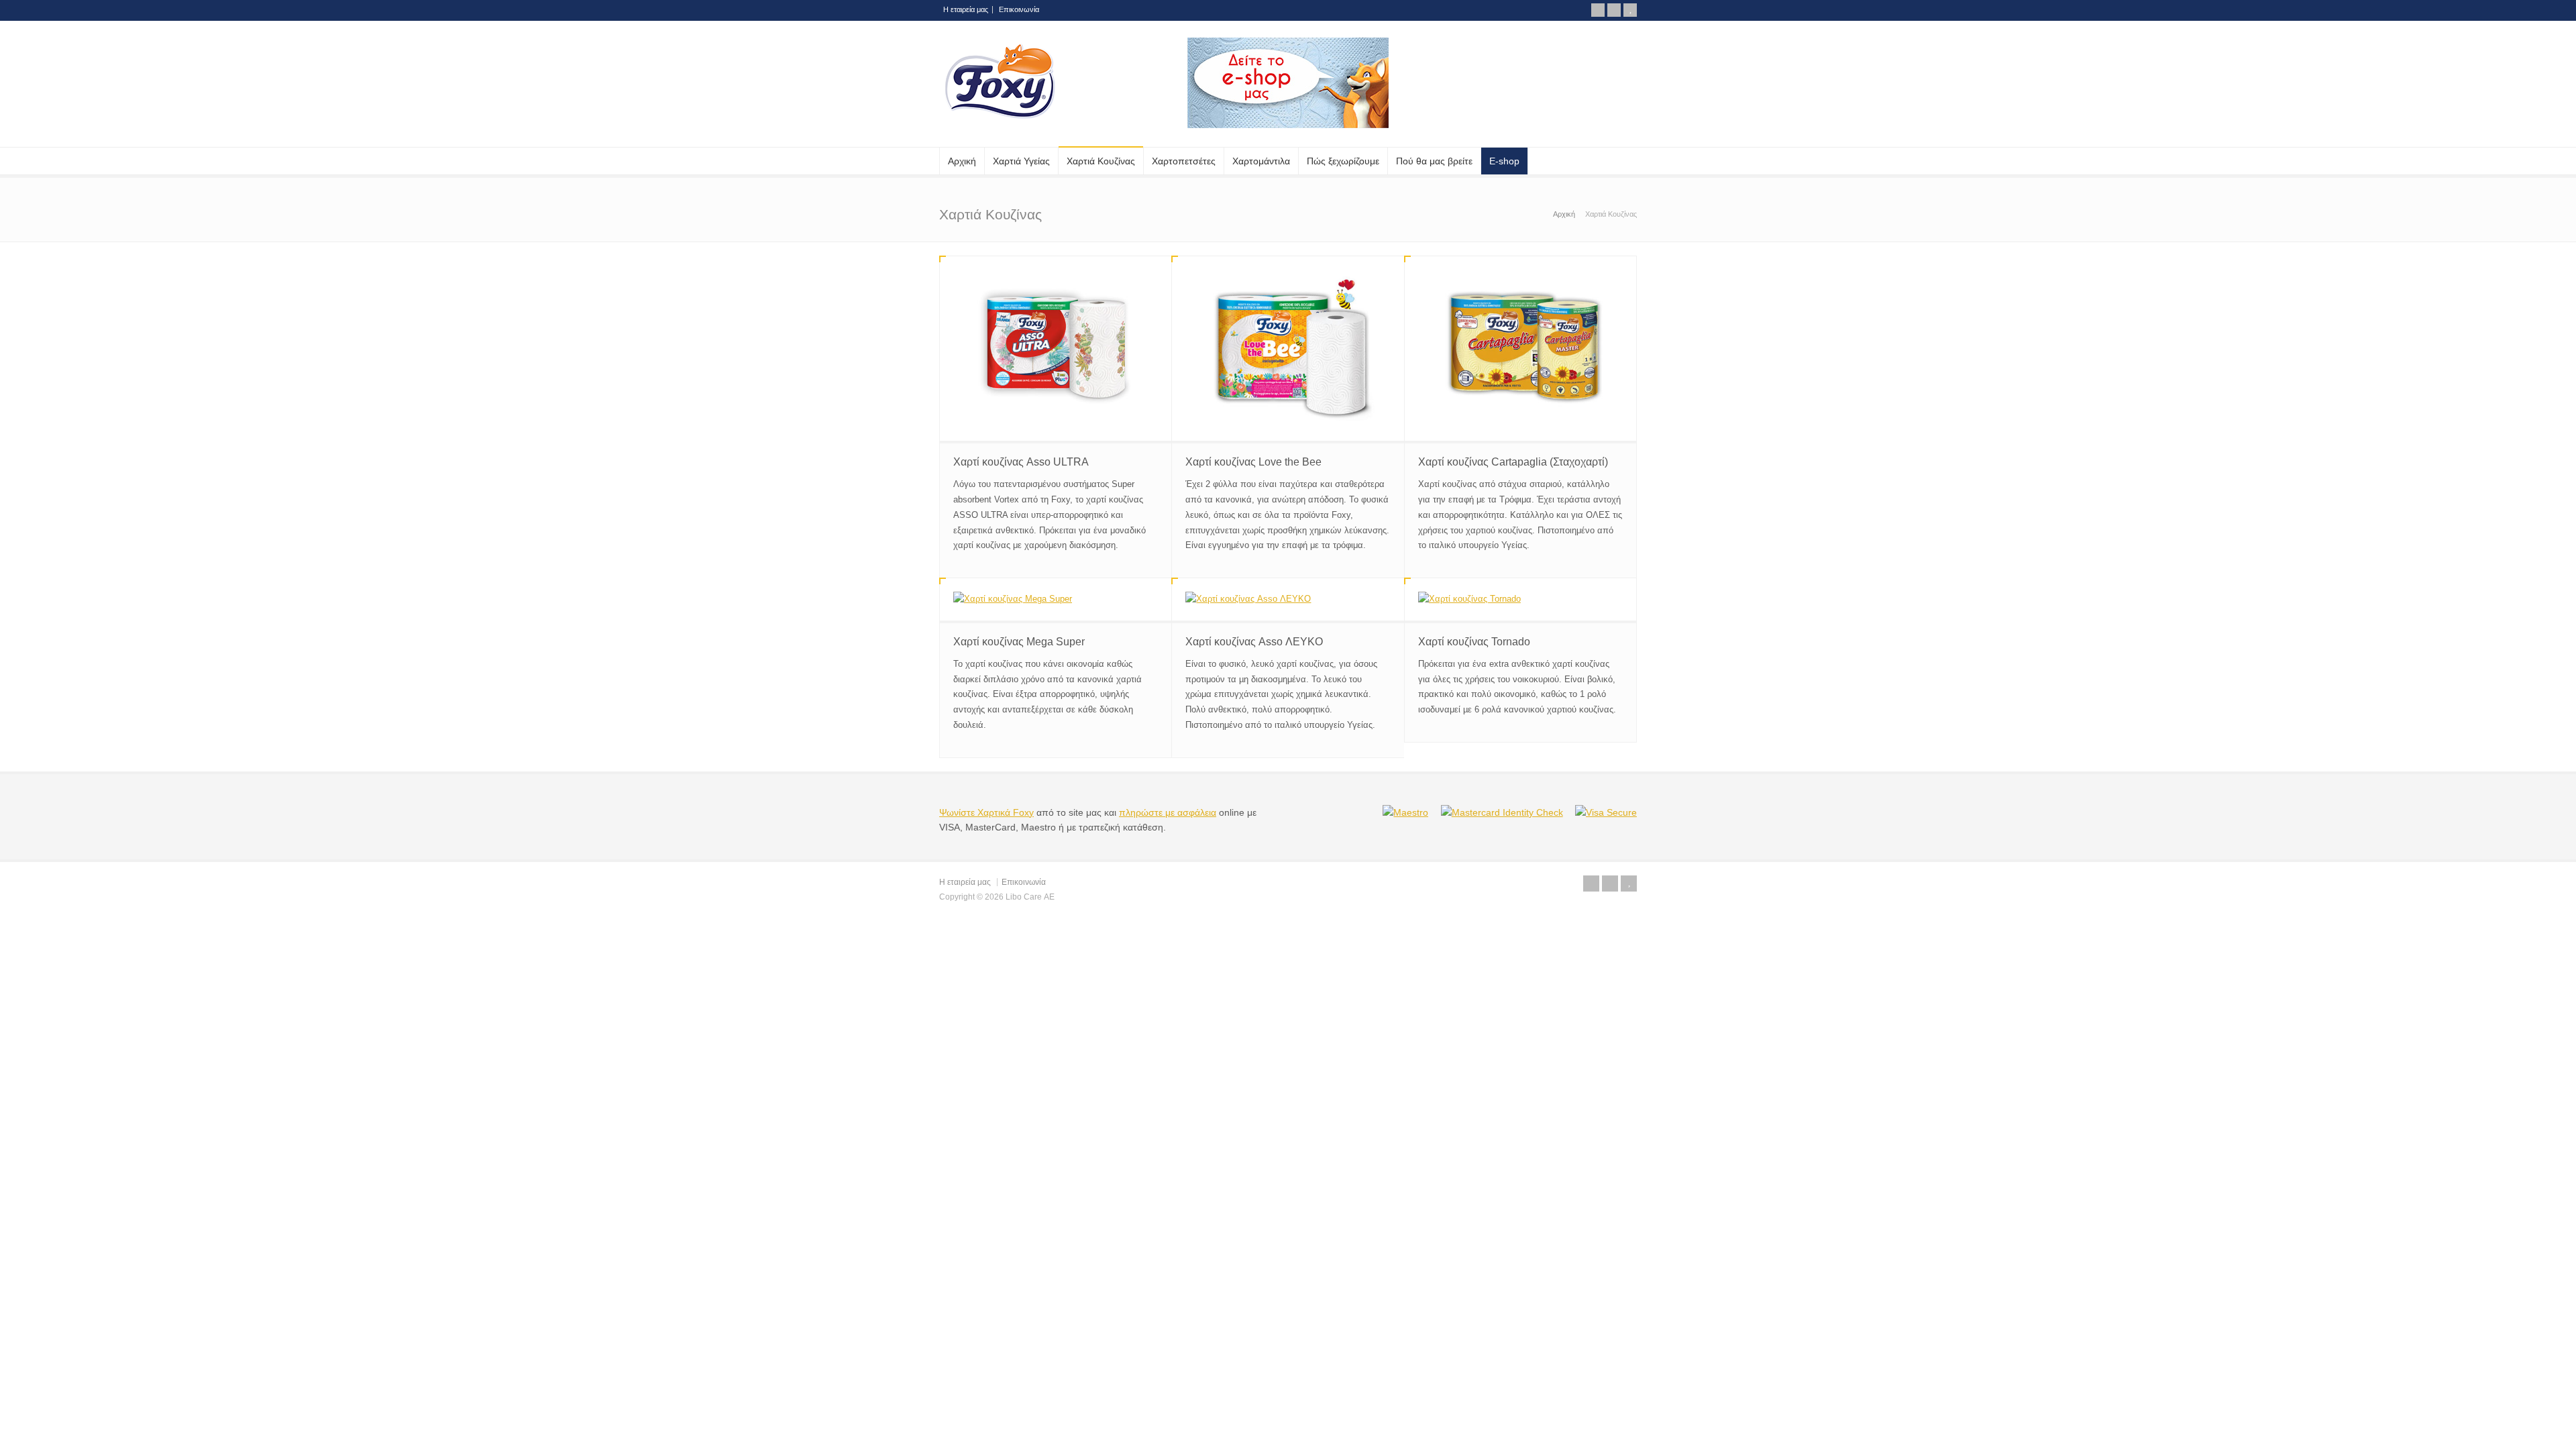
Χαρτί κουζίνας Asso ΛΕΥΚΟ (1254, 642)
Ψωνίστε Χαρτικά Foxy (986, 812)
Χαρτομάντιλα (1261, 161)
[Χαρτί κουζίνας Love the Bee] (1288, 348)
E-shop (1504, 161)
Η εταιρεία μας (966, 9)
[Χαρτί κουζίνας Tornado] (1520, 599)
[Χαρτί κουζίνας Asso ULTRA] (1056, 348)
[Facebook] (1598, 10)
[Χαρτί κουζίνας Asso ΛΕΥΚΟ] (1288, 599)
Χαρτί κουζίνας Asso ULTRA (1021, 462)
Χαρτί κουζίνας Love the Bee (1253, 462)
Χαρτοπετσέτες (1184, 161)
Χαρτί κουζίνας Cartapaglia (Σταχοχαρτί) (1513, 462)
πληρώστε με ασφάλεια (1168, 812)
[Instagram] (1614, 10)
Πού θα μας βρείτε (1434, 161)
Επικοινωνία (1019, 9)
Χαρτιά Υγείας (1021, 161)
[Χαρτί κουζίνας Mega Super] (1056, 599)
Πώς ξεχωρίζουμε (1343, 161)
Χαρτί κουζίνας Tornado (1474, 642)
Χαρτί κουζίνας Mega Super (1019, 642)
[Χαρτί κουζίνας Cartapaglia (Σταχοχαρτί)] (1520, 348)
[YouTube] (1630, 10)
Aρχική (962, 161)
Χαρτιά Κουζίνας (1101, 161)
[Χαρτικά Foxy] (1000, 128)
